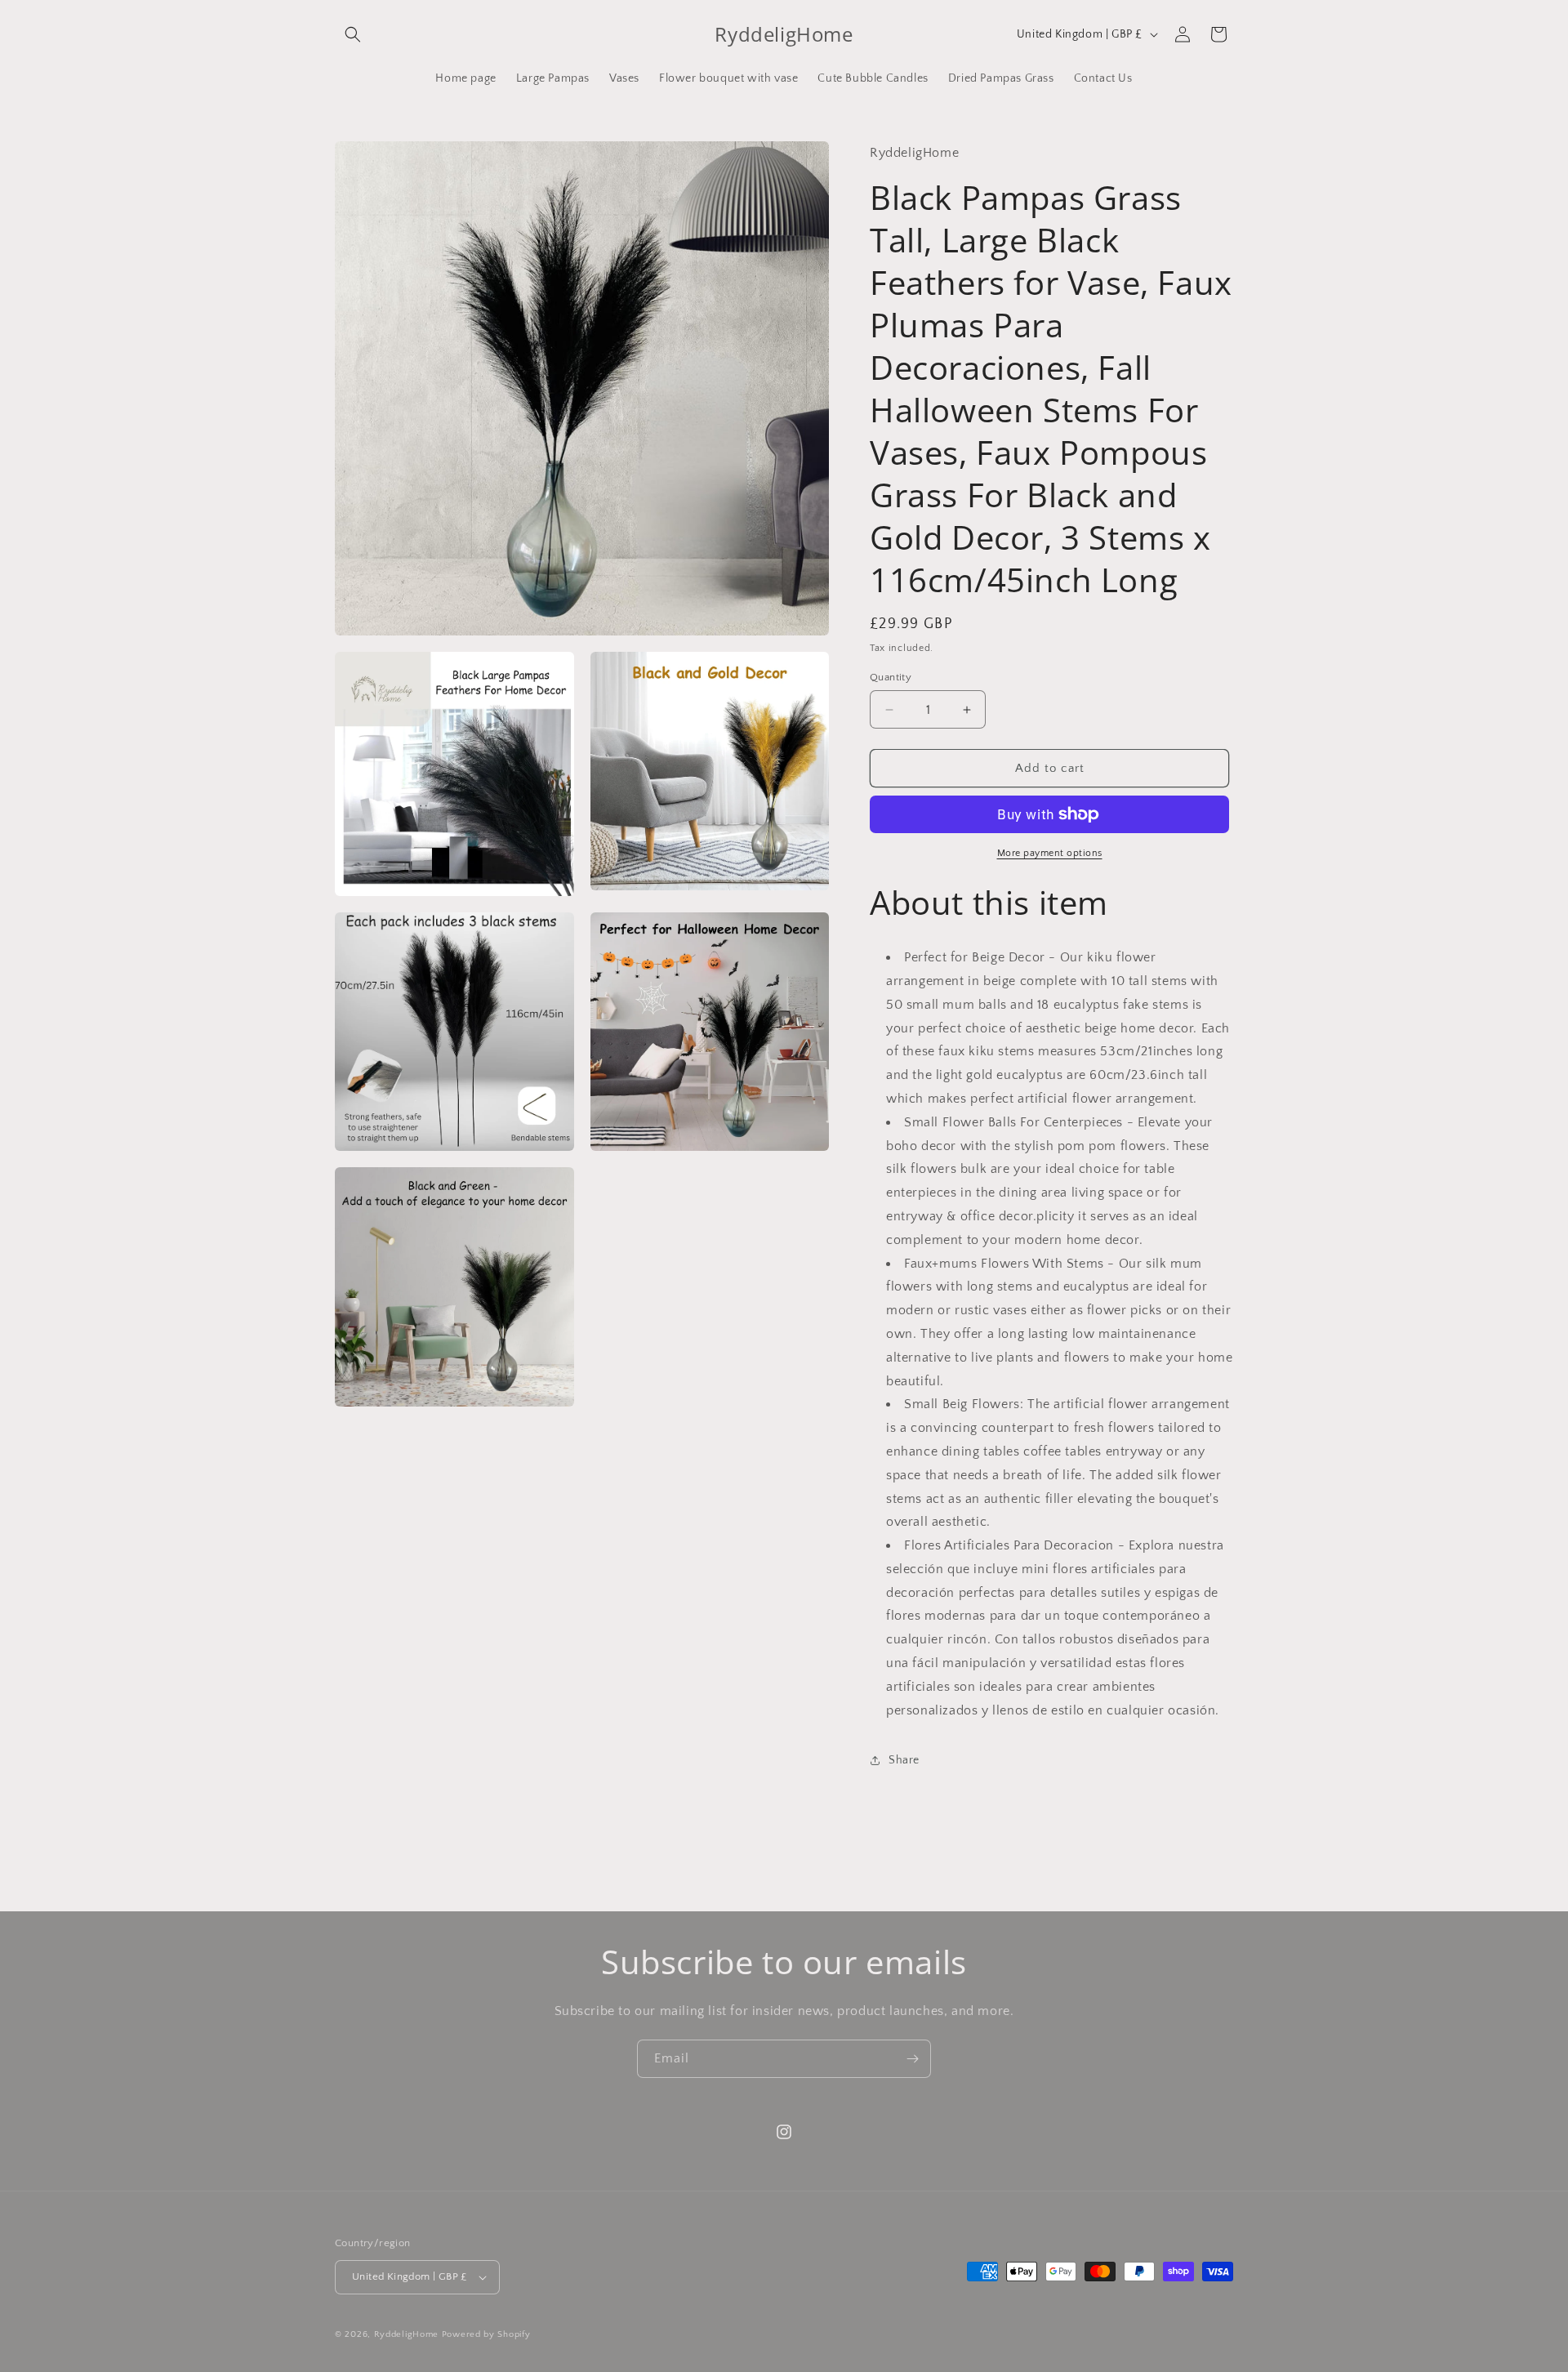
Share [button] (904, 1760)
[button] (353, 34)
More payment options (1050, 853)
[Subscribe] (912, 2059)
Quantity (891, 677)
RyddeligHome (406, 2334)
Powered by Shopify (486, 2334)
